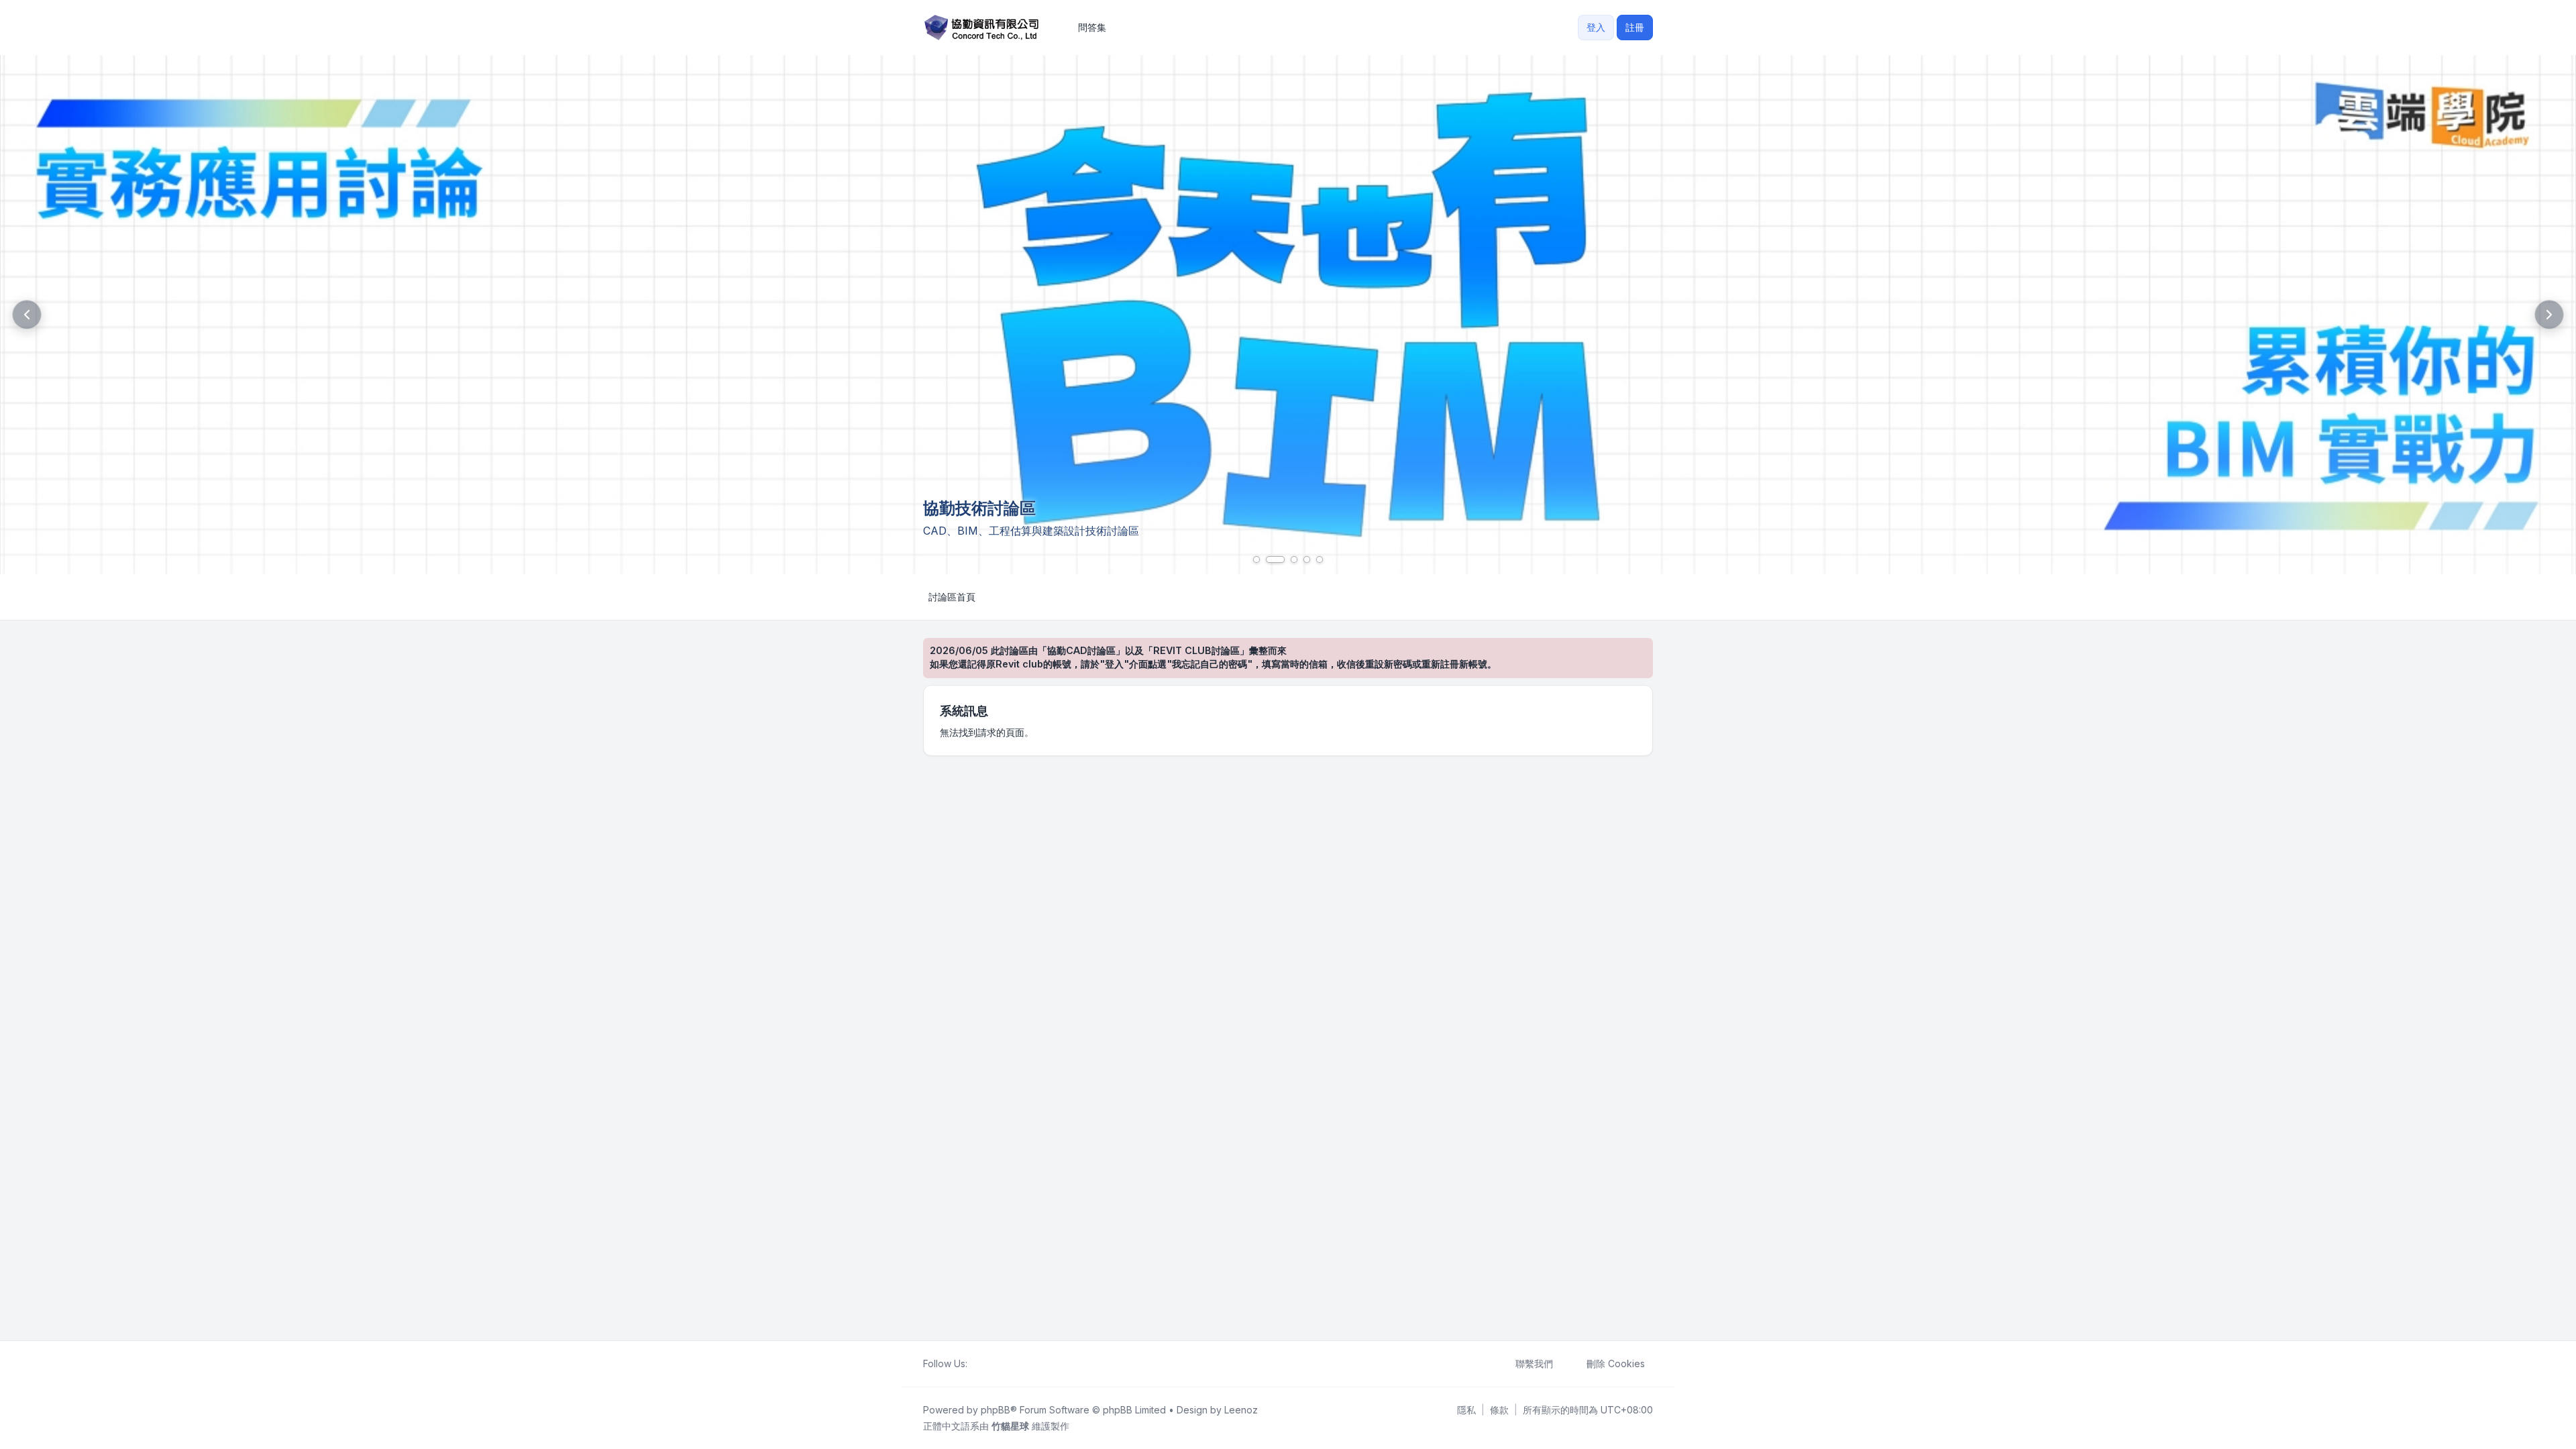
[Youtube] (997, 1364)
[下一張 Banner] (2549, 315)
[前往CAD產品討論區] (1288, 315)
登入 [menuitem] (1596, 27)
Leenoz (1241, 1410)
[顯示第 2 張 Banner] (1275, 559)
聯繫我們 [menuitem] (1534, 1363)
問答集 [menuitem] (1092, 27)
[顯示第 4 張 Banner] (1307, 559)
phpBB (996, 1410)
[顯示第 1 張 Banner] (1256, 559)
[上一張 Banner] (27, 315)
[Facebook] (975, 1364)
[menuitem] (1466, 1410)
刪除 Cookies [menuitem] (1616, 1363)
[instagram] (1008, 1364)
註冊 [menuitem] (1635, 27)
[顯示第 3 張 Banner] (1294, 559)
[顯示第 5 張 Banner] (1320, 559)
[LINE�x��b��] (986, 1364)
